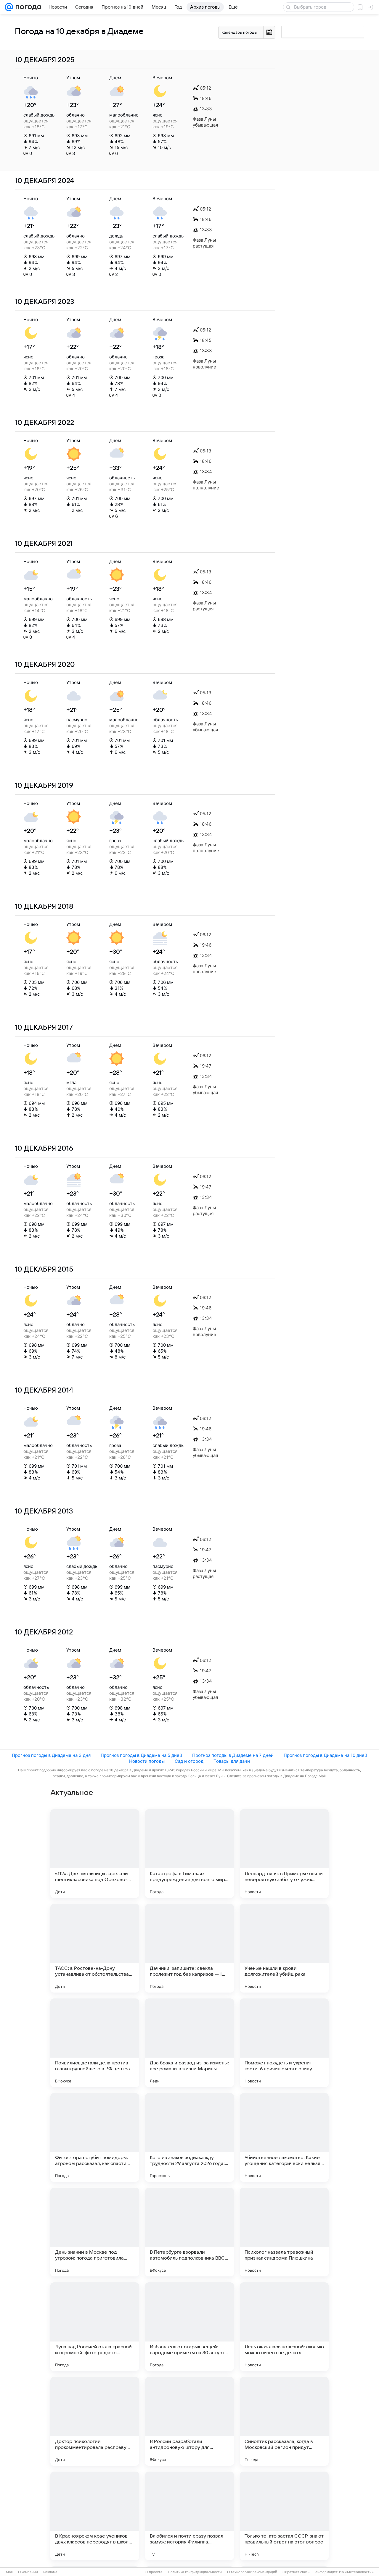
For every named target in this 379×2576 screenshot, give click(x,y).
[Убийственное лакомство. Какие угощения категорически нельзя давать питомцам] (284, 2137)
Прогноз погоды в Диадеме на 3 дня (51, 1755)
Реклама (50, 2572)
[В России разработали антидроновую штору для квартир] (189, 2421)
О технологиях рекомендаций (252, 2572)
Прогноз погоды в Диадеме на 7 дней (233, 1755)
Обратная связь (296, 2572)
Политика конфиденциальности (195, 2572)
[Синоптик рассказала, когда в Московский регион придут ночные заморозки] (284, 2421)
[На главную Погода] (27, 7)
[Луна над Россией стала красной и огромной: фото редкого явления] (95, 2327)
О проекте (154, 2572)
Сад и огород (189, 1761)
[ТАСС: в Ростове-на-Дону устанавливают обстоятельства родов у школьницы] (95, 1948)
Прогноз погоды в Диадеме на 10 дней (325, 1755)
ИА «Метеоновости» (356, 2572)
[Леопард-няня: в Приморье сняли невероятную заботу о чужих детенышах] (284, 1854)
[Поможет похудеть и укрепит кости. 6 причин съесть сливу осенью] (284, 2043)
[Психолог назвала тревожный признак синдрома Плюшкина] (284, 2232)
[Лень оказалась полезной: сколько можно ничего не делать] (284, 2327)
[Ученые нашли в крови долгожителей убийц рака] (284, 1948)
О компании (28, 2572)
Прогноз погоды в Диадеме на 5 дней (141, 1755)
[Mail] (9, 7)
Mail (9, 2572)
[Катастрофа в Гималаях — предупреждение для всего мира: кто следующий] (189, 1854)
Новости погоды (147, 1761)
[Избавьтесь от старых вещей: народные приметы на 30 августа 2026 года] (189, 2327)
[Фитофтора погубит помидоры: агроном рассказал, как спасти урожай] (95, 2137)
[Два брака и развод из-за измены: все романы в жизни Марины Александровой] (189, 2043)
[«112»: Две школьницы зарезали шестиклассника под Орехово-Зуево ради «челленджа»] (95, 1854)
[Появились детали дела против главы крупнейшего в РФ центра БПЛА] (95, 2043)
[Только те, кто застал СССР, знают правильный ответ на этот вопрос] (284, 2516)
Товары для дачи (232, 1761)
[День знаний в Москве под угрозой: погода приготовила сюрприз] (95, 2232)
